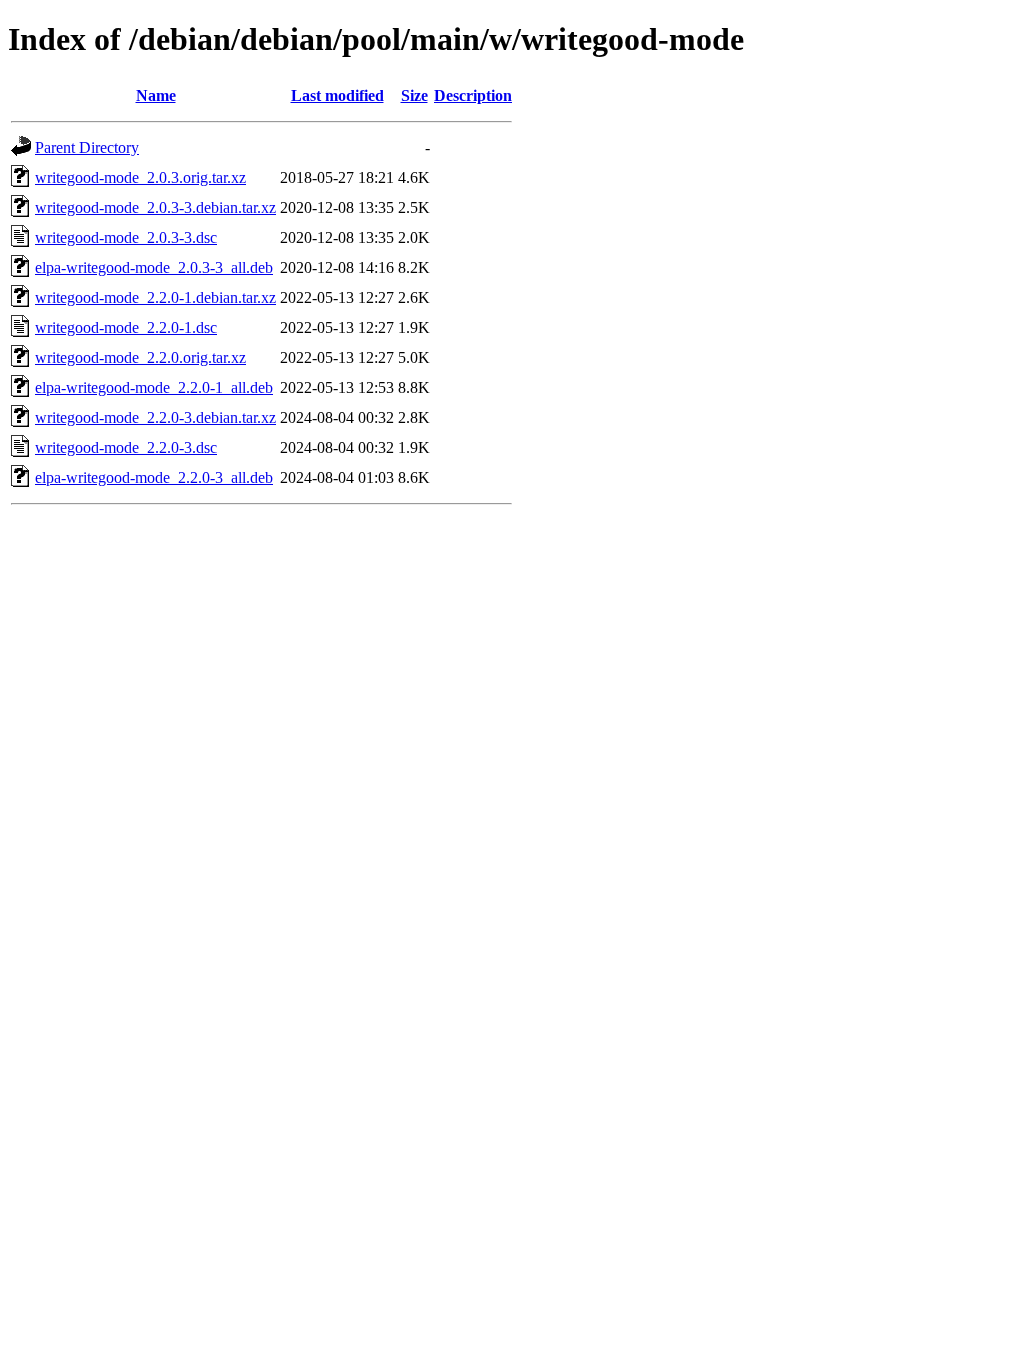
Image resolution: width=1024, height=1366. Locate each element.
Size (414, 95)
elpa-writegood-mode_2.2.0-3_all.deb (154, 477)
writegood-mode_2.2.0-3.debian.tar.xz (155, 417)
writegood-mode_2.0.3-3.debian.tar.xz (155, 207)
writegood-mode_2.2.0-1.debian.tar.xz (155, 297)
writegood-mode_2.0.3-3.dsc (126, 237)
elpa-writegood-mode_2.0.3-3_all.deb (154, 267)
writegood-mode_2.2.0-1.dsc (126, 327)
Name (156, 95)
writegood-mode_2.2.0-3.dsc (126, 447)
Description (473, 95)
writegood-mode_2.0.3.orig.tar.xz (140, 177)
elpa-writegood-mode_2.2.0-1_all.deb (154, 387)
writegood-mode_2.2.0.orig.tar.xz (140, 357)
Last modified (337, 95)
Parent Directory (87, 147)
